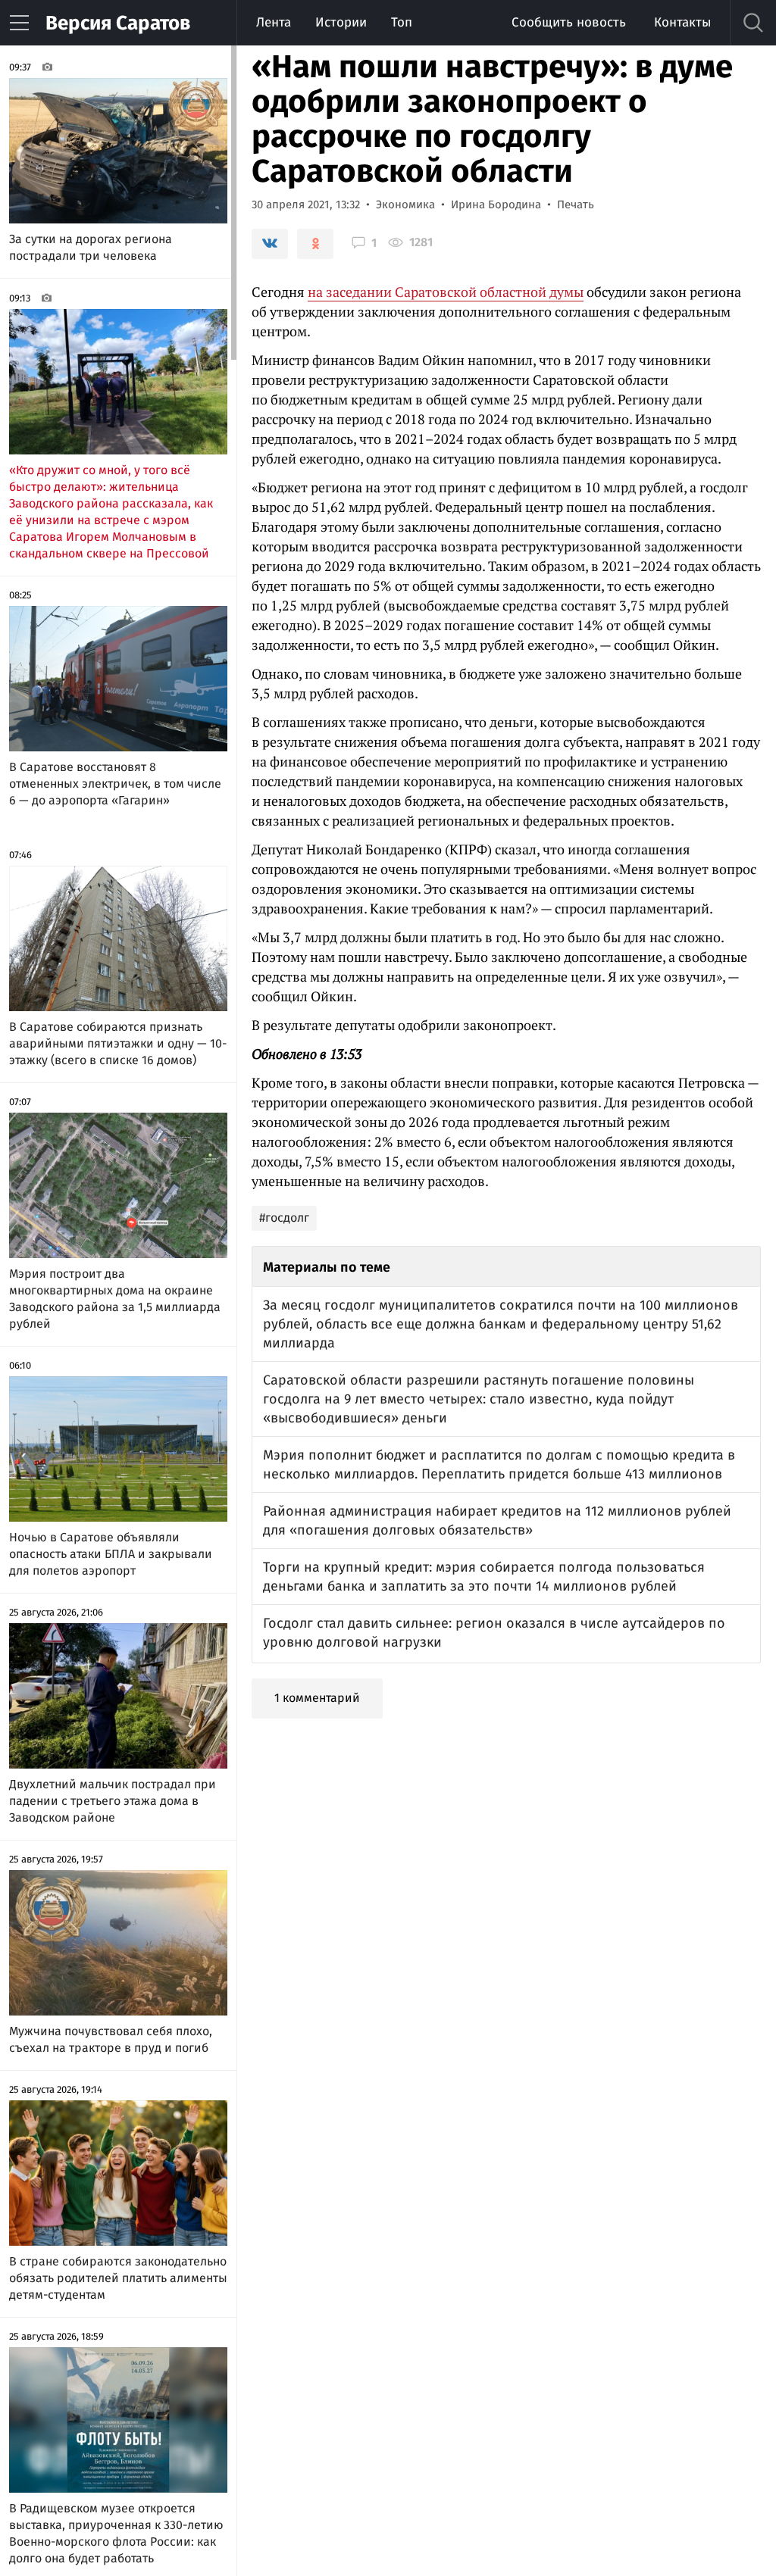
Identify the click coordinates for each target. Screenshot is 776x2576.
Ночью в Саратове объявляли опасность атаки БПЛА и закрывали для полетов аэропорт (111, 1554)
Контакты (682, 22)
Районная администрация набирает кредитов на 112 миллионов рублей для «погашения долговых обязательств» (497, 1521)
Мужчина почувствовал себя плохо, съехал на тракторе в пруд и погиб (111, 2039)
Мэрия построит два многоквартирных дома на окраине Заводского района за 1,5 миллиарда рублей (115, 1299)
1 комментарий (317, 1698)
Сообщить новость (569, 22)
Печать (576, 205)
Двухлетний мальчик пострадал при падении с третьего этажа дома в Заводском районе (113, 1801)
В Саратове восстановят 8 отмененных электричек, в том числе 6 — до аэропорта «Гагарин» (115, 784)
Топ (402, 22)
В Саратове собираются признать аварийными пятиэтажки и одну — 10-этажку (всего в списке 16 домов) (118, 1043)
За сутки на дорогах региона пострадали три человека (91, 247)
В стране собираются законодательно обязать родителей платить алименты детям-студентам (118, 2278)
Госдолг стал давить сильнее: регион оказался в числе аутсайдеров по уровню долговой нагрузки (494, 1633)
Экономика (405, 205)
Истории (341, 22)
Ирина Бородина (496, 205)
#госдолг (284, 1218)
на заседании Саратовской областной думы (446, 292)
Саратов (118, 23)
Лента (274, 22)
